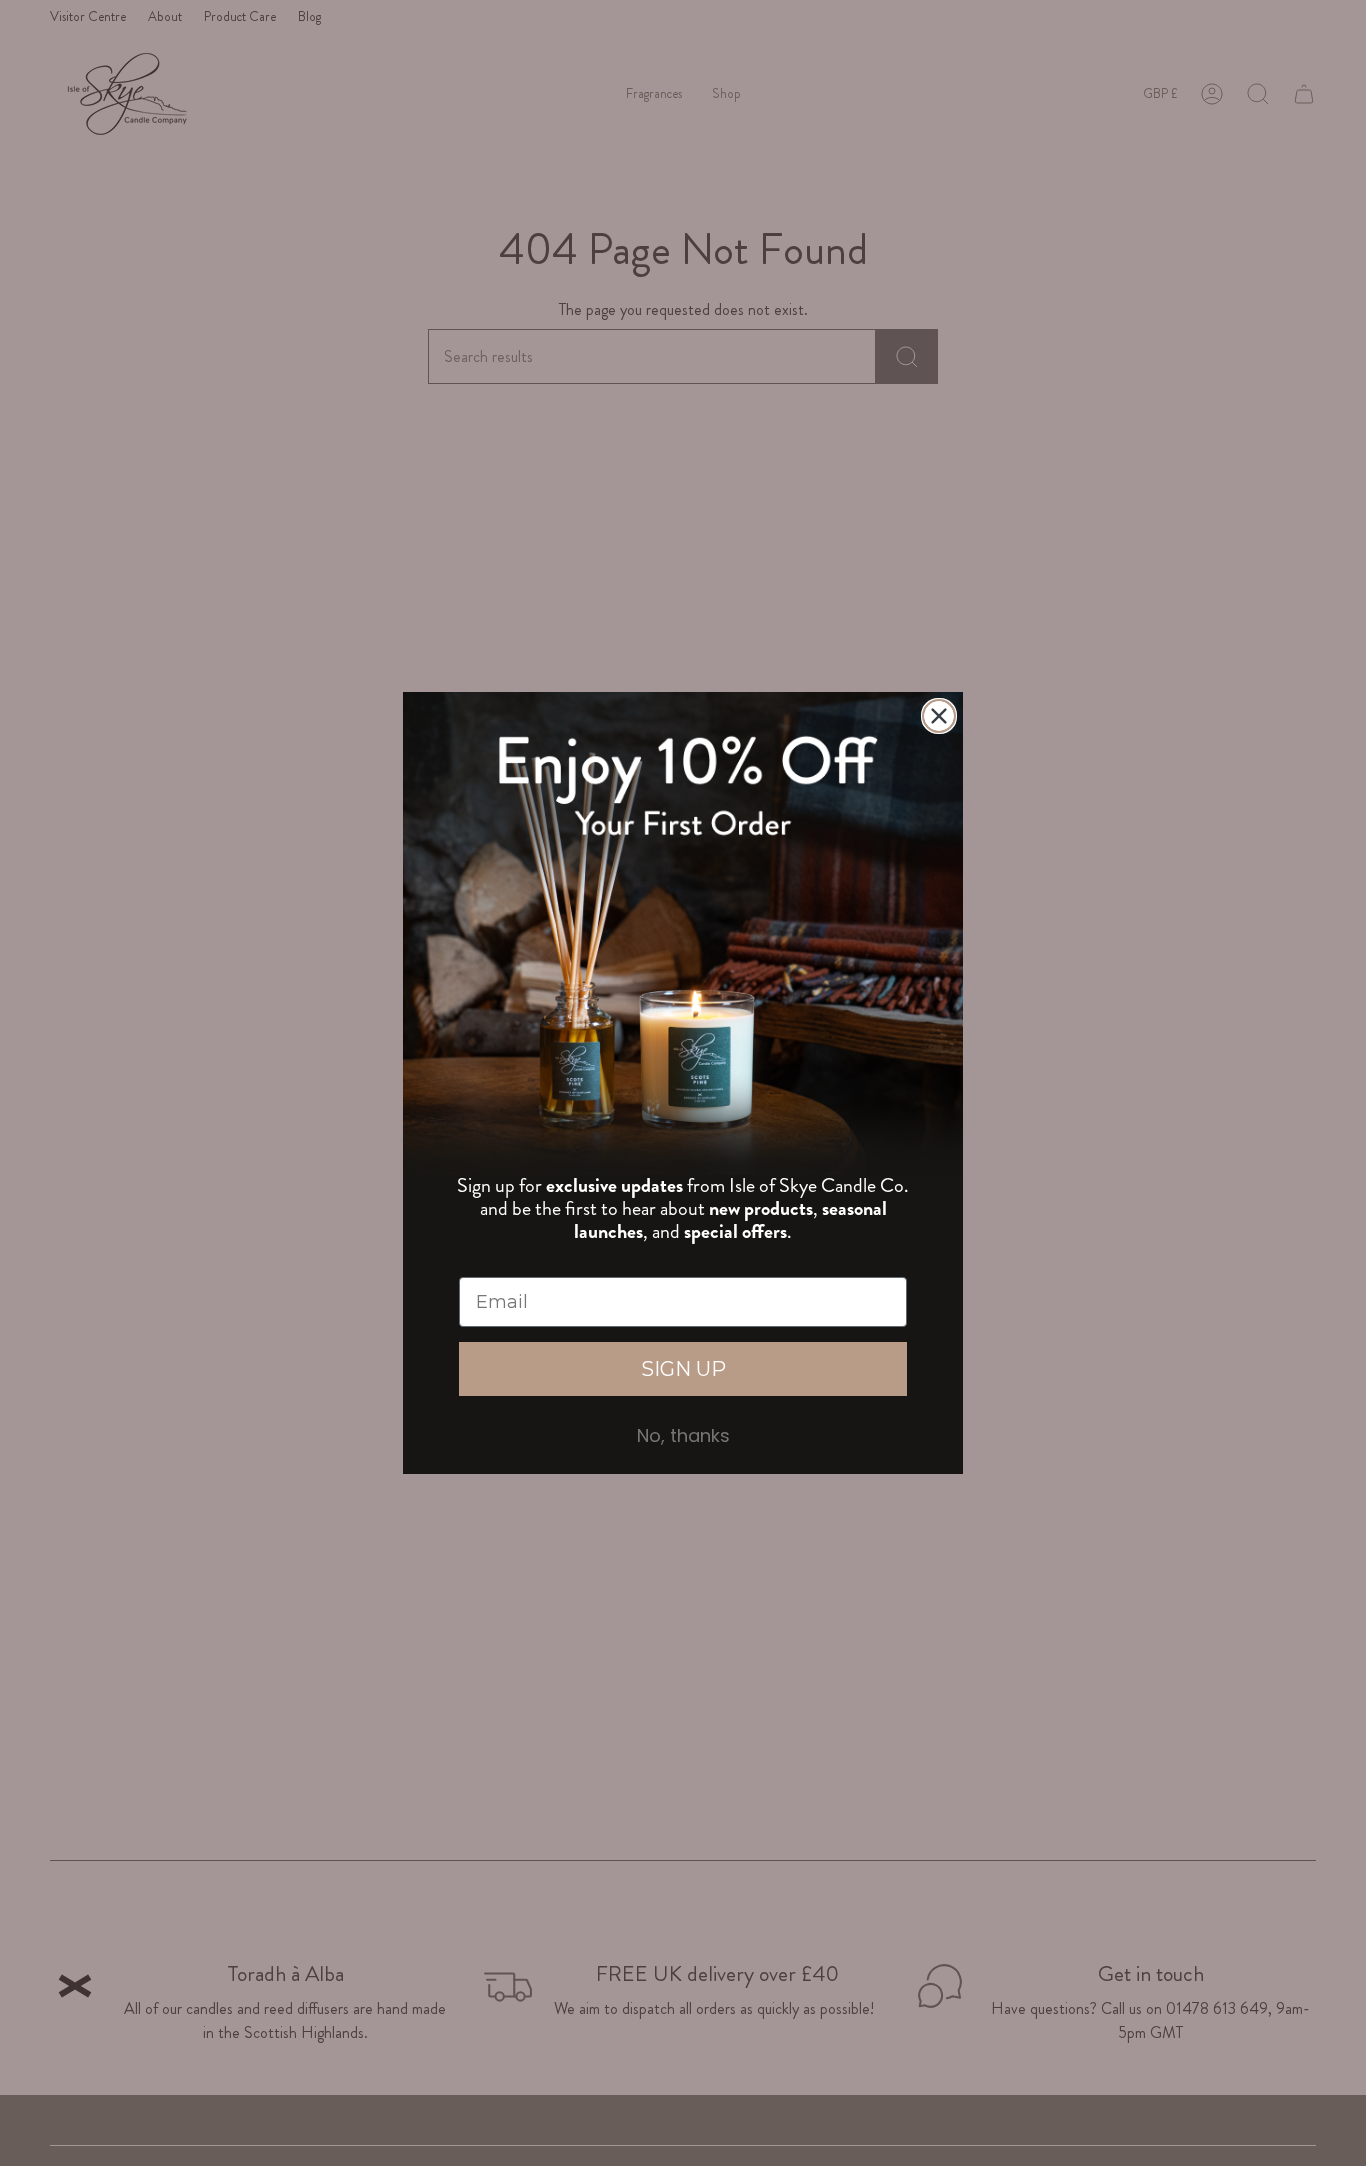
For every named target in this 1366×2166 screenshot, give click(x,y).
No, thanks (683, 1435)
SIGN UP (683, 1369)
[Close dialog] (939, 716)
